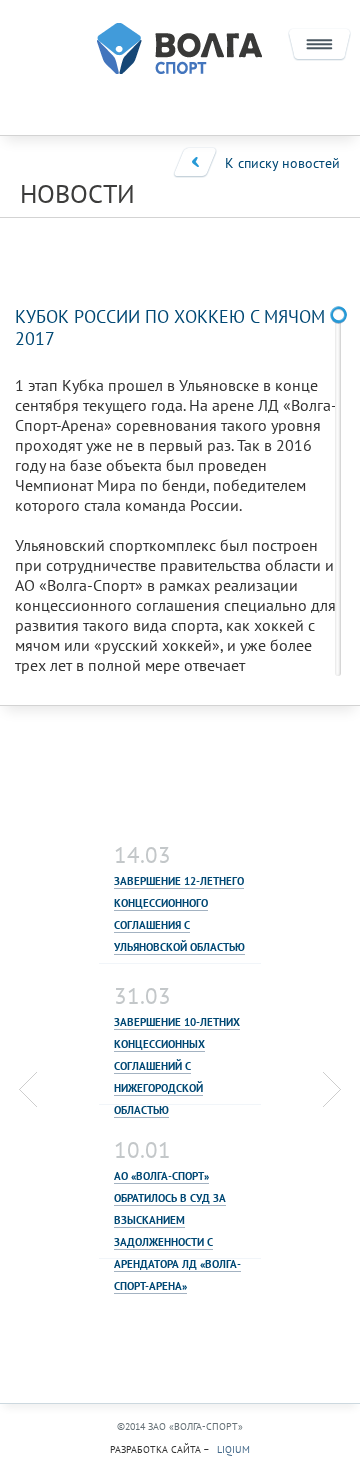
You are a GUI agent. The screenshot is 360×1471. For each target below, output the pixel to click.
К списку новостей (282, 163)
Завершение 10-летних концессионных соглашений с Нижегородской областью (177, 1066)
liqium (233, 1449)
